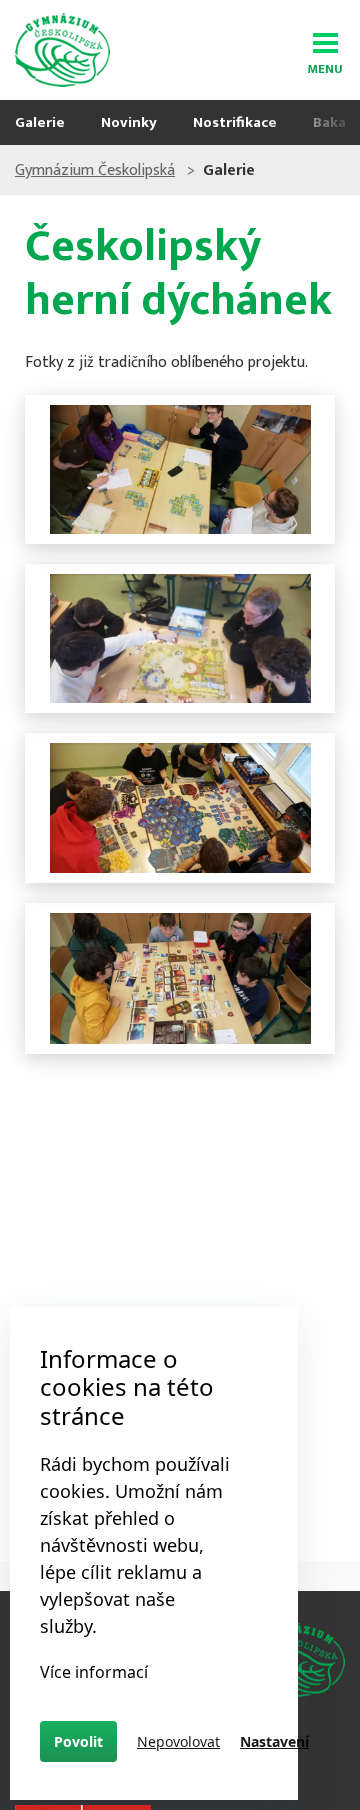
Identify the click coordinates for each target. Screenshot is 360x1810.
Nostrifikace (235, 122)
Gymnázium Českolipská (95, 170)
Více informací (94, 1672)
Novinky (129, 122)
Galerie (40, 122)
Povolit (78, 1741)
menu (325, 66)
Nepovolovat (178, 1741)
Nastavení (274, 1741)
